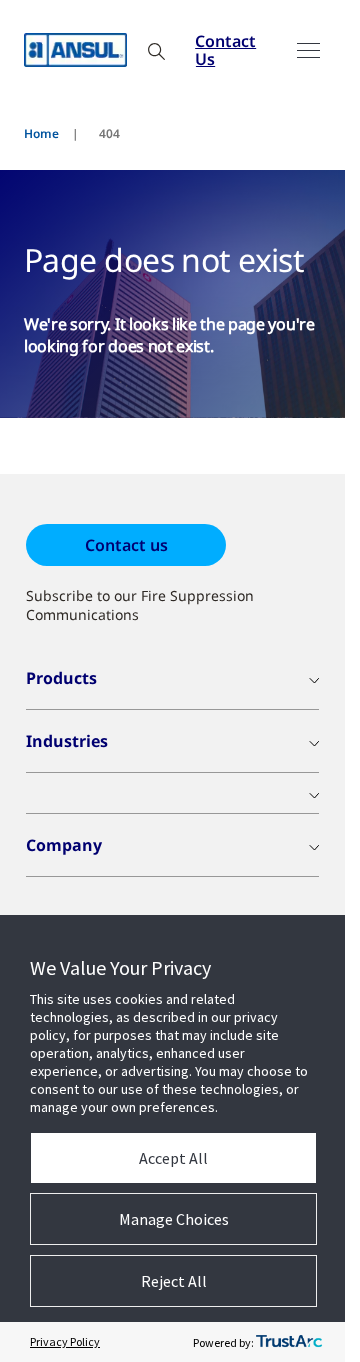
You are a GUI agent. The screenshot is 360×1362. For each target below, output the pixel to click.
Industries (67, 741)
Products (61, 678)
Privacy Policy (65, 1341)
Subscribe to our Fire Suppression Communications (140, 605)
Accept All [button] (173, 1158)
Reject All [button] (174, 1281)
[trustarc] (289, 1342)
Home (41, 133)
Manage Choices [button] (174, 1219)
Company (64, 845)
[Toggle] (308, 50)
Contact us (126, 545)
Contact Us (225, 50)
